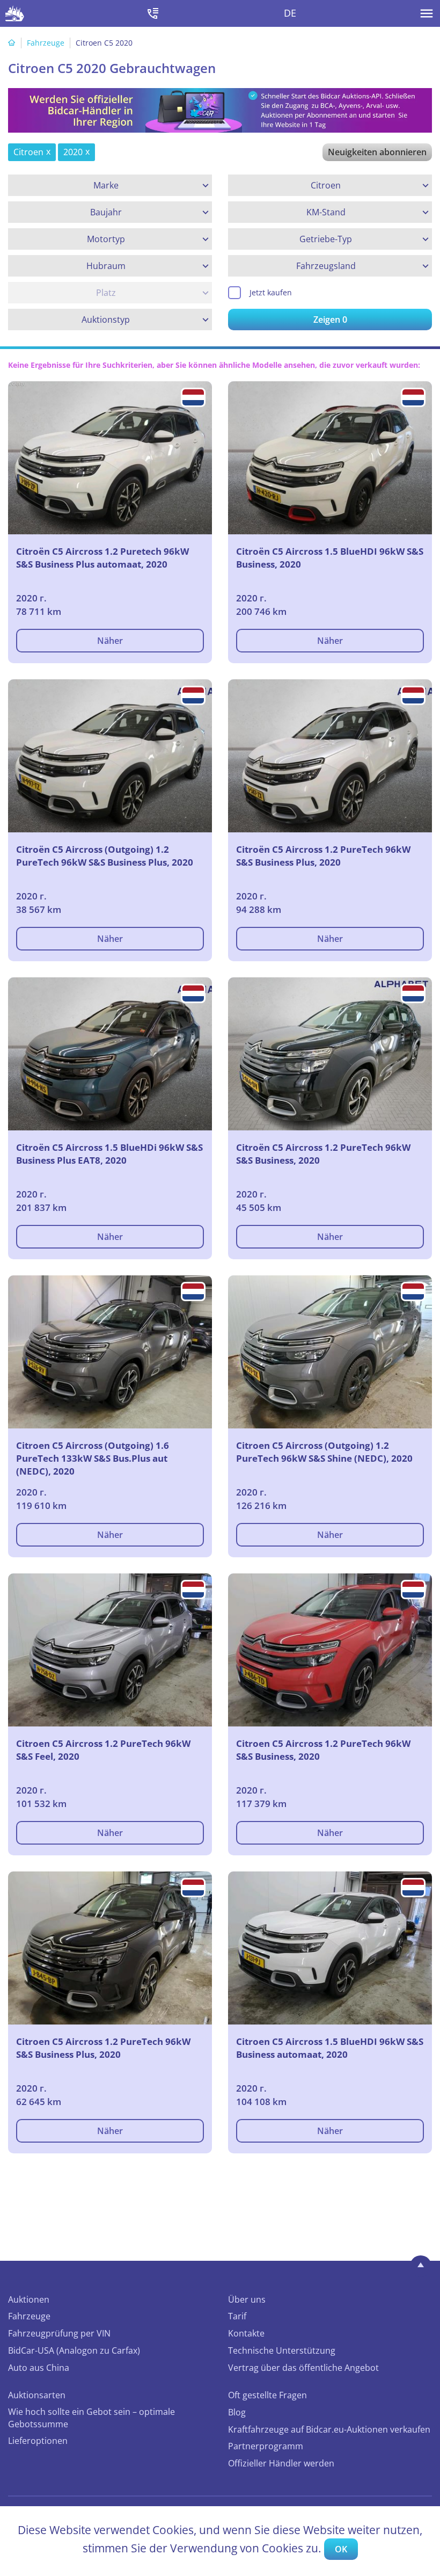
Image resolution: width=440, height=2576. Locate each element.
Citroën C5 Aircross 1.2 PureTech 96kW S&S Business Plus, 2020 (323, 856)
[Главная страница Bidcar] (15, 13)
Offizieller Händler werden (281, 2463)
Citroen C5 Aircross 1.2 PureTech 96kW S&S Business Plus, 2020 (103, 2048)
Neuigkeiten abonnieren (377, 152)
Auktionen (29, 2299)
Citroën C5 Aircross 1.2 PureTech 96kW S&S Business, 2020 (323, 1154)
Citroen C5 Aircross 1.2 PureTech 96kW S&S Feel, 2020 (103, 1750)
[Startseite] (12, 43)
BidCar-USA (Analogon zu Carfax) (74, 2350)
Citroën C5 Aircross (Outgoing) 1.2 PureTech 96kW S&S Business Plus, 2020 (105, 856)
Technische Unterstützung (282, 2350)
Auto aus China (39, 2368)
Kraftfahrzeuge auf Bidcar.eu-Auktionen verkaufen (329, 2429)
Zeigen (330, 320)
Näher (110, 641)
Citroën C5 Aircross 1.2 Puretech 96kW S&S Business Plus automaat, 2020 (102, 558)
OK (341, 2549)
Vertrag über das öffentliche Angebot (303, 2368)
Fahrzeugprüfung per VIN (59, 2333)
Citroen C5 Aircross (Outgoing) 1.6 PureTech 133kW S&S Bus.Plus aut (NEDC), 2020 (93, 1458)
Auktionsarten (37, 2395)
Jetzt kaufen (271, 292)
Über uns (247, 2299)
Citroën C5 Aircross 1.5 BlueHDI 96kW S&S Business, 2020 (330, 558)
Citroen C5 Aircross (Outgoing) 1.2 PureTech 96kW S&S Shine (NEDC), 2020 (324, 1452)
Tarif (237, 2316)
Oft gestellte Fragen (267, 2395)
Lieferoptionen (38, 2441)
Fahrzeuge (46, 43)
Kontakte (246, 2333)
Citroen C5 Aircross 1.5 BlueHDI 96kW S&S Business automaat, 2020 (330, 2048)
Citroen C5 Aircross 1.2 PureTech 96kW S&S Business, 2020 (323, 1750)
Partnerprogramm (266, 2446)
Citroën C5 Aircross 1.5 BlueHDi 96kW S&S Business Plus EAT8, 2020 (109, 1154)
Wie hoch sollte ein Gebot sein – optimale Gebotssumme (91, 2418)
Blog (237, 2412)
